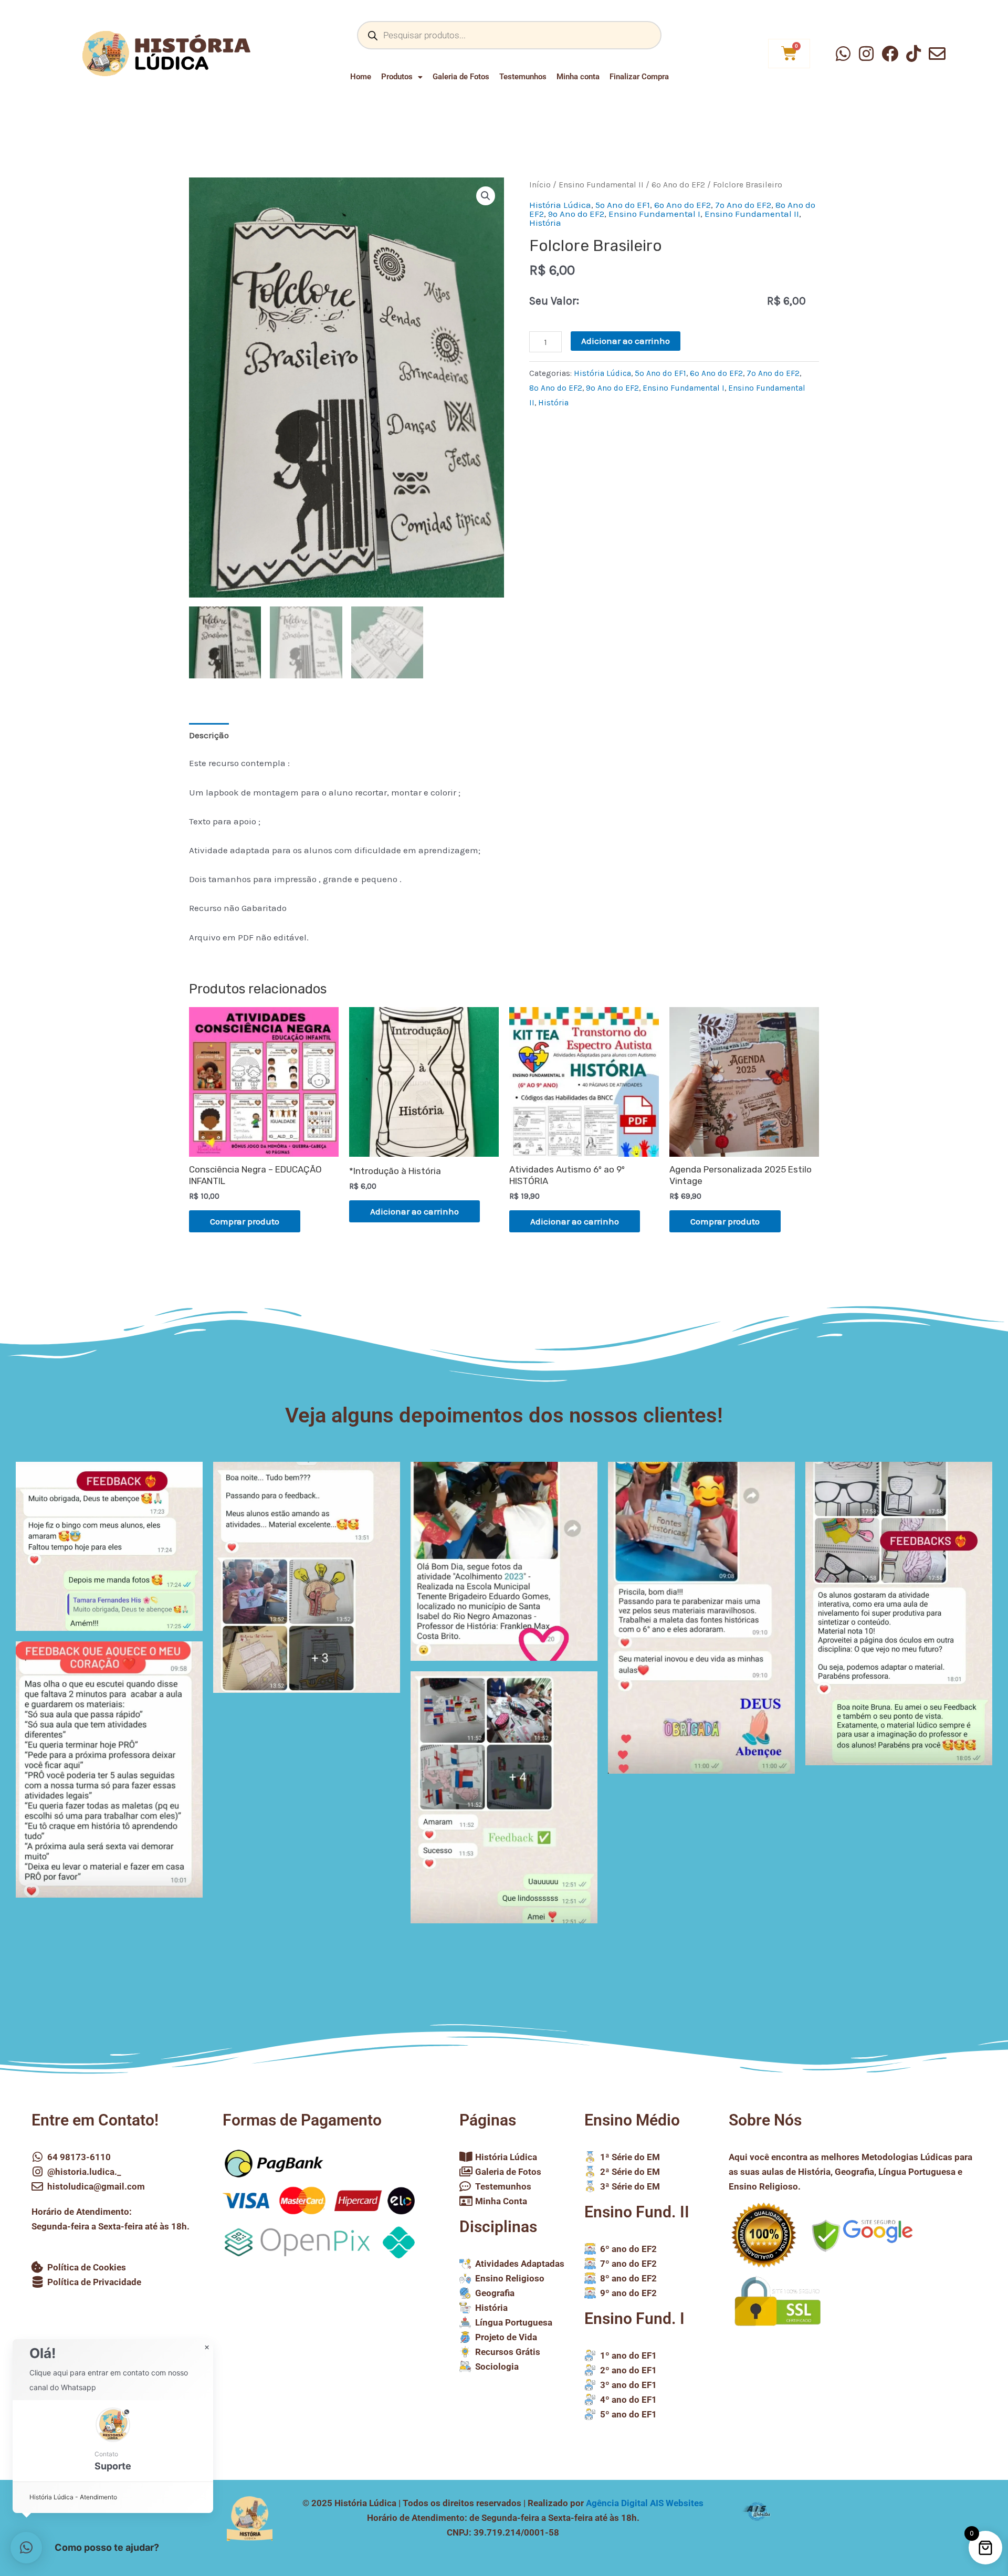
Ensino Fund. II (637, 2212)
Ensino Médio (632, 2120)
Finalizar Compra (639, 77)
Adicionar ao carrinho (626, 341)
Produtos (397, 77)
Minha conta (578, 77)
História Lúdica (560, 205)
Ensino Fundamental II (601, 185)
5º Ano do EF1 (623, 205)
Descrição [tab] (209, 735)
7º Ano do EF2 (743, 205)
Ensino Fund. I (634, 2318)
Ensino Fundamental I (654, 214)
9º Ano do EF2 (576, 214)
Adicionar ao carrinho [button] (414, 1211)
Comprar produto (245, 1221)
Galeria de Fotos (461, 77)
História (545, 223)
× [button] (207, 2348)
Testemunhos (523, 77)
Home (361, 77)
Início (540, 185)
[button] (486, 196)
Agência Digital (645, 2503)
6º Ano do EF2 (678, 185)
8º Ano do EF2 (556, 388)
